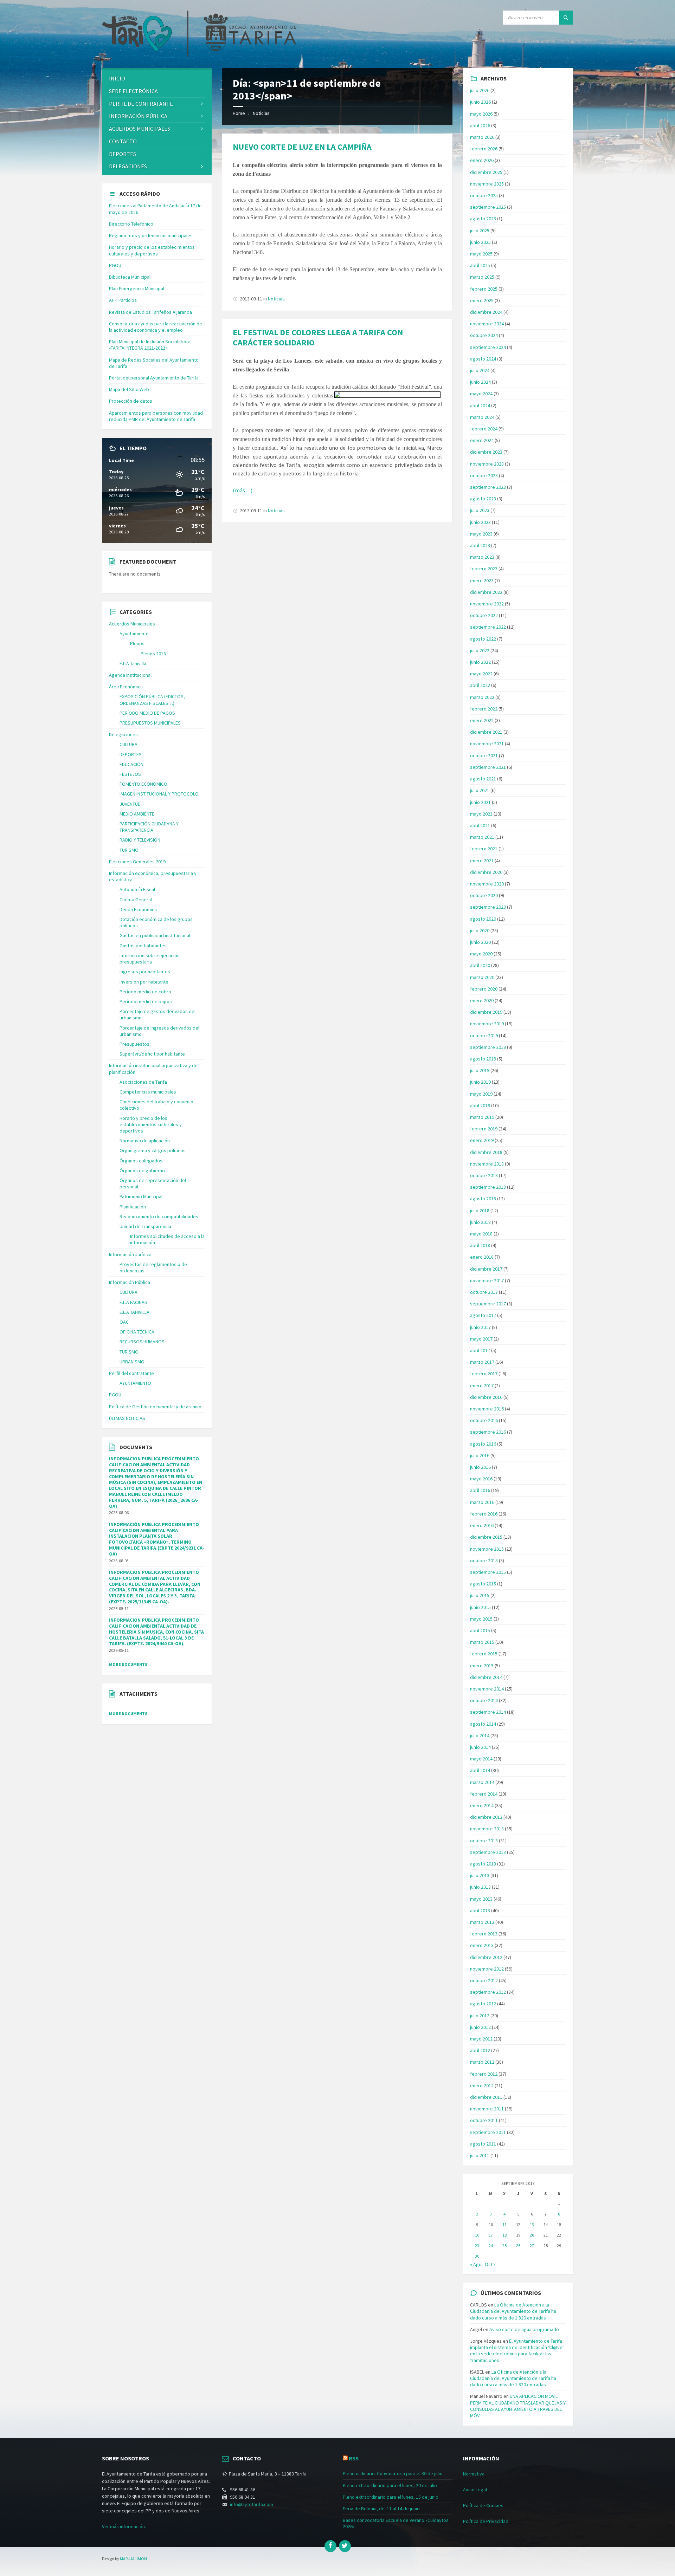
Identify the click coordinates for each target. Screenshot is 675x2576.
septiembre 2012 (488, 1992)
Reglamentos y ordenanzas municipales (151, 235)
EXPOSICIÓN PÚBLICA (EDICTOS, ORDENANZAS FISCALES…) (152, 700)
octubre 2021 (484, 755)
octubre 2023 (484, 475)
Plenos (137, 643)
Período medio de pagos (146, 1001)
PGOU (115, 265)
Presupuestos (134, 1044)
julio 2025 (480, 231)
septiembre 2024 (488, 347)
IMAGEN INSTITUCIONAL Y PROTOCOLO (159, 794)
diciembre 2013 (486, 1817)
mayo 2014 (481, 1759)
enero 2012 (482, 2085)
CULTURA (128, 744)
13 (532, 2224)
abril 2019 (480, 1105)
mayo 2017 (481, 1339)
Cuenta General (136, 900)
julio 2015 (480, 1595)
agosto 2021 (483, 779)
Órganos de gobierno (142, 1170)
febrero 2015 (484, 1654)
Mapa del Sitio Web (129, 389)
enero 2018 (482, 1257)
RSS (354, 2458)
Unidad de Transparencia (145, 1226)
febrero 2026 (484, 149)
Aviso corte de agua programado (524, 2329)
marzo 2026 (482, 137)
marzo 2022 (482, 697)
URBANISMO (132, 1362)
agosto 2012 (483, 2004)
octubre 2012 (484, 1980)
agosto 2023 (483, 499)
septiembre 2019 (488, 1047)
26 (518, 2246)
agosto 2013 (483, 1864)
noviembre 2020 (487, 884)
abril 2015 (480, 1630)
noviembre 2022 (487, 604)
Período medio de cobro (145, 992)
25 (504, 2246)
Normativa (474, 2474)
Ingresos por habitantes (145, 972)
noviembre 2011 (487, 2109)
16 (477, 2235)
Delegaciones (128, 166)
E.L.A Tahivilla (133, 663)
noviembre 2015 (487, 1549)
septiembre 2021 (488, 767)
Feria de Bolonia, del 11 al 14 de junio (381, 2509)
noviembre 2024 (487, 324)
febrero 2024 (484, 429)
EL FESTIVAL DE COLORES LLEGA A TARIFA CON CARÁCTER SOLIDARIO (318, 337)
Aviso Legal (475, 2490)
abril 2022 (480, 685)
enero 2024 (482, 440)
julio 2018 (480, 1211)
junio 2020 (480, 942)
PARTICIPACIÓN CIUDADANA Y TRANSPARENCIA (149, 827)
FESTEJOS (130, 774)
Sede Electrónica (133, 91)
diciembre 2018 (486, 1152)
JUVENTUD (130, 804)
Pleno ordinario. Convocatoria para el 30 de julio (393, 2473)
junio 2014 (480, 1747)
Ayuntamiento (134, 634)
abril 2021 (480, 825)
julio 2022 (480, 650)
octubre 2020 (484, 895)
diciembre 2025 (486, 172)
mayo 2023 (481, 534)
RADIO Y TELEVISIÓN (140, 840)
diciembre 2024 (486, 312)
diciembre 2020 (486, 872)
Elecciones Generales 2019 (137, 862)
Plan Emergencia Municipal (137, 288)
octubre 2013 (484, 1841)
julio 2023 (480, 510)
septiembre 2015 (488, 1572)
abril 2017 (480, 1350)
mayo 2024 (481, 394)
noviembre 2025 (487, 184)
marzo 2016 (482, 1502)
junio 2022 (480, 662)
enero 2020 (482, 1000)
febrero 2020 (484, 989)
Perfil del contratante (131, 1373)
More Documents (128, 1664)
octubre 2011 (484, 2120)
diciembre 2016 (486, 1397)
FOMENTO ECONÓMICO (143, 784)
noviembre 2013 (487, 1829)
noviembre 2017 (487, 1280)
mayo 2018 (481, 1234)
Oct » (490, 2264)
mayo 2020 (481, 954)
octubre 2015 (484, 1560)
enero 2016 (482, 1525)
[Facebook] (330, 2546)
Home (239, 113)
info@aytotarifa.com (252, 2504)
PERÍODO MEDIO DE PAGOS (147, 713)
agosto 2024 (483, 359)
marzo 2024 (482, 417)
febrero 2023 (484, 569)
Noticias (261, 113)
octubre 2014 (484, 1700)
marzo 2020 (482, 977)
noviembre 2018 (487, 1164)
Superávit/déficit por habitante (152, 1054)
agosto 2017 (483, 1315)
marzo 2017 (482, 1362)
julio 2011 (480, 2155)
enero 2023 (482, 580)
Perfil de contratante (141, 104)
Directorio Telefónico (131, 224)
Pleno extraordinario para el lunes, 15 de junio (391, 2497)
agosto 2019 (483, 1059)
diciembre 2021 (486, 732)
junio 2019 (480, 1082)
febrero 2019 (484, 1129)
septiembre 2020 (488, 907)
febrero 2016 (484, 1514)
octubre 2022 (484, 615)
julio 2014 (480, 1735)
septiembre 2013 (488, 1852)
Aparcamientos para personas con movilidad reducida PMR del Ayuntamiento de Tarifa (156, 416)
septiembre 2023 (488, 487)
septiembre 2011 (488, 2132)
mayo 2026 (481, 114)
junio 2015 (480, 1607)
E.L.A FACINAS (133, 1302)
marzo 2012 (482, 2062)
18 (504, 2235)
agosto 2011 (483, 2144)
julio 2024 (480, 370)
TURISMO (129, 850)
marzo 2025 (482, 277)
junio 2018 (480, 1222)
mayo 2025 (481, 254)
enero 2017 (482, 1386)
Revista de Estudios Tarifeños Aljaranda (150, 312)
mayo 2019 (481, 1094)
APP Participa (123, 300)
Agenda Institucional (130, 675)
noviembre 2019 (487, 1024)
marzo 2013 (482, 1922)
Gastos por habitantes (143, 946)
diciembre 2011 (486, 2097)
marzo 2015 (482, 1642)
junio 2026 (480, 102)
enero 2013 (482, 1945)
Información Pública (138, 116)
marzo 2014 (482, 1782)
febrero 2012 (484, 2074)
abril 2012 (480, 2050)
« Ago (476, 2264)
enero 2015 (482, 1666)
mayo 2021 (481, 814)
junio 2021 (480, 802)
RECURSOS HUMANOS (142, 1342)
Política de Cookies (483, 2505)
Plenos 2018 (153, 654)
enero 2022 (482, 720)
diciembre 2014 (486, 1677)
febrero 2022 (484, 709)
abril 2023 (480, 545)
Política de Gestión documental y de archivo (155, 1407)
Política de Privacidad (486, 2521)
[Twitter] (345, 2546)
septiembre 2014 (488, 1712)
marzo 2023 (482, 557)
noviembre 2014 (487, 1689)
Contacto (123, 141)
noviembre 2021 (487, 744)
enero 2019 (482, 1140)
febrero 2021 (484, 849)
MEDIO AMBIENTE (137, 814)
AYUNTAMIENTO (135, 1383)
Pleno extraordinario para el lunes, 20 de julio (390, 2485)
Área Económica (126, 687)
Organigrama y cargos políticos (153, 1150)
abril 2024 (480, 405)
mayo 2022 (481, 674)
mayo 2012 (481, 2039)
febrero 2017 (484, 1374)
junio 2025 (480, 242)
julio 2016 (480, 1455)
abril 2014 (480, 1770)
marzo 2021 (482, 837)
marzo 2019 (482, 1117)
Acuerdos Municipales (132, 624)
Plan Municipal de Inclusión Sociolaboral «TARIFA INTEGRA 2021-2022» (150, 345)
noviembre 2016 (487, 1409)
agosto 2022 (483, 639)
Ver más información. (124, 2526)
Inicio (117, 78)
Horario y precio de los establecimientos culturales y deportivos (152, 250)
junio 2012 (480, 2027)
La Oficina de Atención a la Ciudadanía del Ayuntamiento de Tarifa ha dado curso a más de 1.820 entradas (513, 2311)
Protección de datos (131, 401)
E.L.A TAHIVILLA (134, 1312)
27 (532, 2246)
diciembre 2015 (486, 1537)
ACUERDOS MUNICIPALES (140, 129)
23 (477, 2246)
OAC (124, 1322)
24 (491, 2246)
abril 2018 (480, 1245)
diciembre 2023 (486, 452)
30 (477, 2256)
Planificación (133, 1207)
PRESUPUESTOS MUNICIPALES (150, 723)
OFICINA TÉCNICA (137, 1332)
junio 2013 (480, 1887)
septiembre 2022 (488, 627)
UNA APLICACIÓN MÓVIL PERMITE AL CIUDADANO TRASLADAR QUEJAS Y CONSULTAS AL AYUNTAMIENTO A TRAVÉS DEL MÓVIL (518, 2406)
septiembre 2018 (488, 1187)
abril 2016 (480, 1490)
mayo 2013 (481, 1899)
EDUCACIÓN (131, 764)
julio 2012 (480, 2016)
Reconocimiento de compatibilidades (159, 1216)
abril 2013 (480, 1910)
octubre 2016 (484, 1420)
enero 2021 (482, 861)
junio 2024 (480, 382)
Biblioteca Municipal (130, 277)
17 (491, 2235)
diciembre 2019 (486, 1012)
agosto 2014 (483, 1724)
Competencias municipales (148, 1092)
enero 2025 (482, 300)
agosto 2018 (483, 1199)
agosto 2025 (483, 219)
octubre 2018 (484, 1175)
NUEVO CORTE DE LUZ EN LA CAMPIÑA (302, 147)
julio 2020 (480, 930)
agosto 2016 (483, 1444)
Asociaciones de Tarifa (143, 1082)
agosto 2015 (483, 1584)
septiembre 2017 (488, 1304)
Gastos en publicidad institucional (155, 935)
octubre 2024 (484, 335)
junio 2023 (480, 522)
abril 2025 (480, 265)
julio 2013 (480, 1875)
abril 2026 (480, 125)
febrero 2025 (484, 289)
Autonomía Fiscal (137, 889)
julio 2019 (480, 1070)
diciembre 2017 (486, 1269)
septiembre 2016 (488, 1432)
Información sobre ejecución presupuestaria (150, 959)
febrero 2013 (484, 1934)
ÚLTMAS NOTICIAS (127, 1418)
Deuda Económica (138, 909)
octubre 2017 (484, 1292)
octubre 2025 (484, 195)
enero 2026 (482, 160)
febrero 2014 (484, 1794)
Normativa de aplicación (145, 1141)
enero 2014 (482, 1805)
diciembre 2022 (486, 592)
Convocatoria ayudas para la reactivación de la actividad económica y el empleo (156, 327)
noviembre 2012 (487, 1969)
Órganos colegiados (141, 1161)
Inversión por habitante (144, 982)
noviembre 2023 (487, 464)
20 (532, 2235)
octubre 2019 (484, 1036)
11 (504, 2224)
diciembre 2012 (486, 1957)
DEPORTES (123, 154)
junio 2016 (480, 1467)
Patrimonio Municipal (141, 1196)
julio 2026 (480, 90)
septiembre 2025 (488, 207)
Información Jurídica (130, 1254)
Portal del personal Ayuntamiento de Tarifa (154, 378)
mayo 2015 (481, 1619)
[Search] (566, 18)
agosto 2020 (483, 919)
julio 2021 (480, 790)
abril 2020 (480, 965)
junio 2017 (480, 1327)
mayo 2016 (481, 1479)
